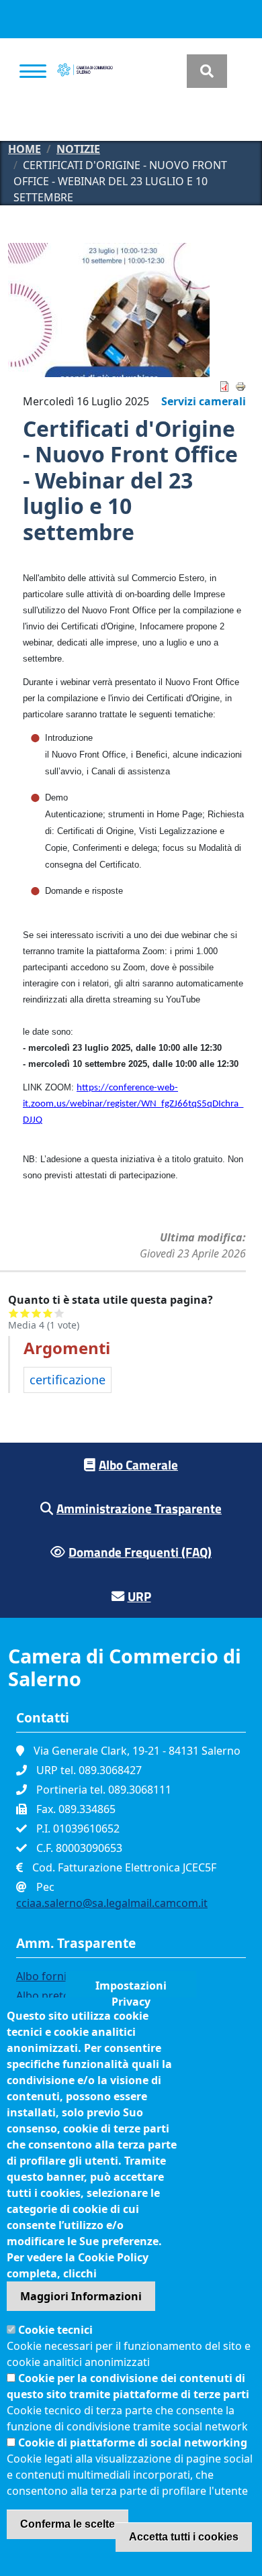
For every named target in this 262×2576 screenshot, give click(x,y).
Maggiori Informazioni (81, 2296)
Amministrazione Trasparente (139, 1508)
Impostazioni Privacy (131, 1988)
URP (139, 1596)
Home (25, 149)
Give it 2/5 (25, 1313)
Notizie (78, 149)
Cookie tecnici (55, 2330)
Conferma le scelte (68, 2524)
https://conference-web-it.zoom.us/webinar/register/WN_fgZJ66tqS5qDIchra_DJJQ (133, 1104)
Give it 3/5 (37, 1313)
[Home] (85, 71)
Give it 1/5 (14, 1313)
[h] (207, 71)
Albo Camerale (138, 1464)
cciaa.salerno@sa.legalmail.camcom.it (112, 1903)
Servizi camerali (204, 401)
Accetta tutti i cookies (184, 2537)
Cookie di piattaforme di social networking (133, 2442)
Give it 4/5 (48, 1313)
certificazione (68, 1380)
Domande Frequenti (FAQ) (140, 1552)
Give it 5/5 (59, 1313)
